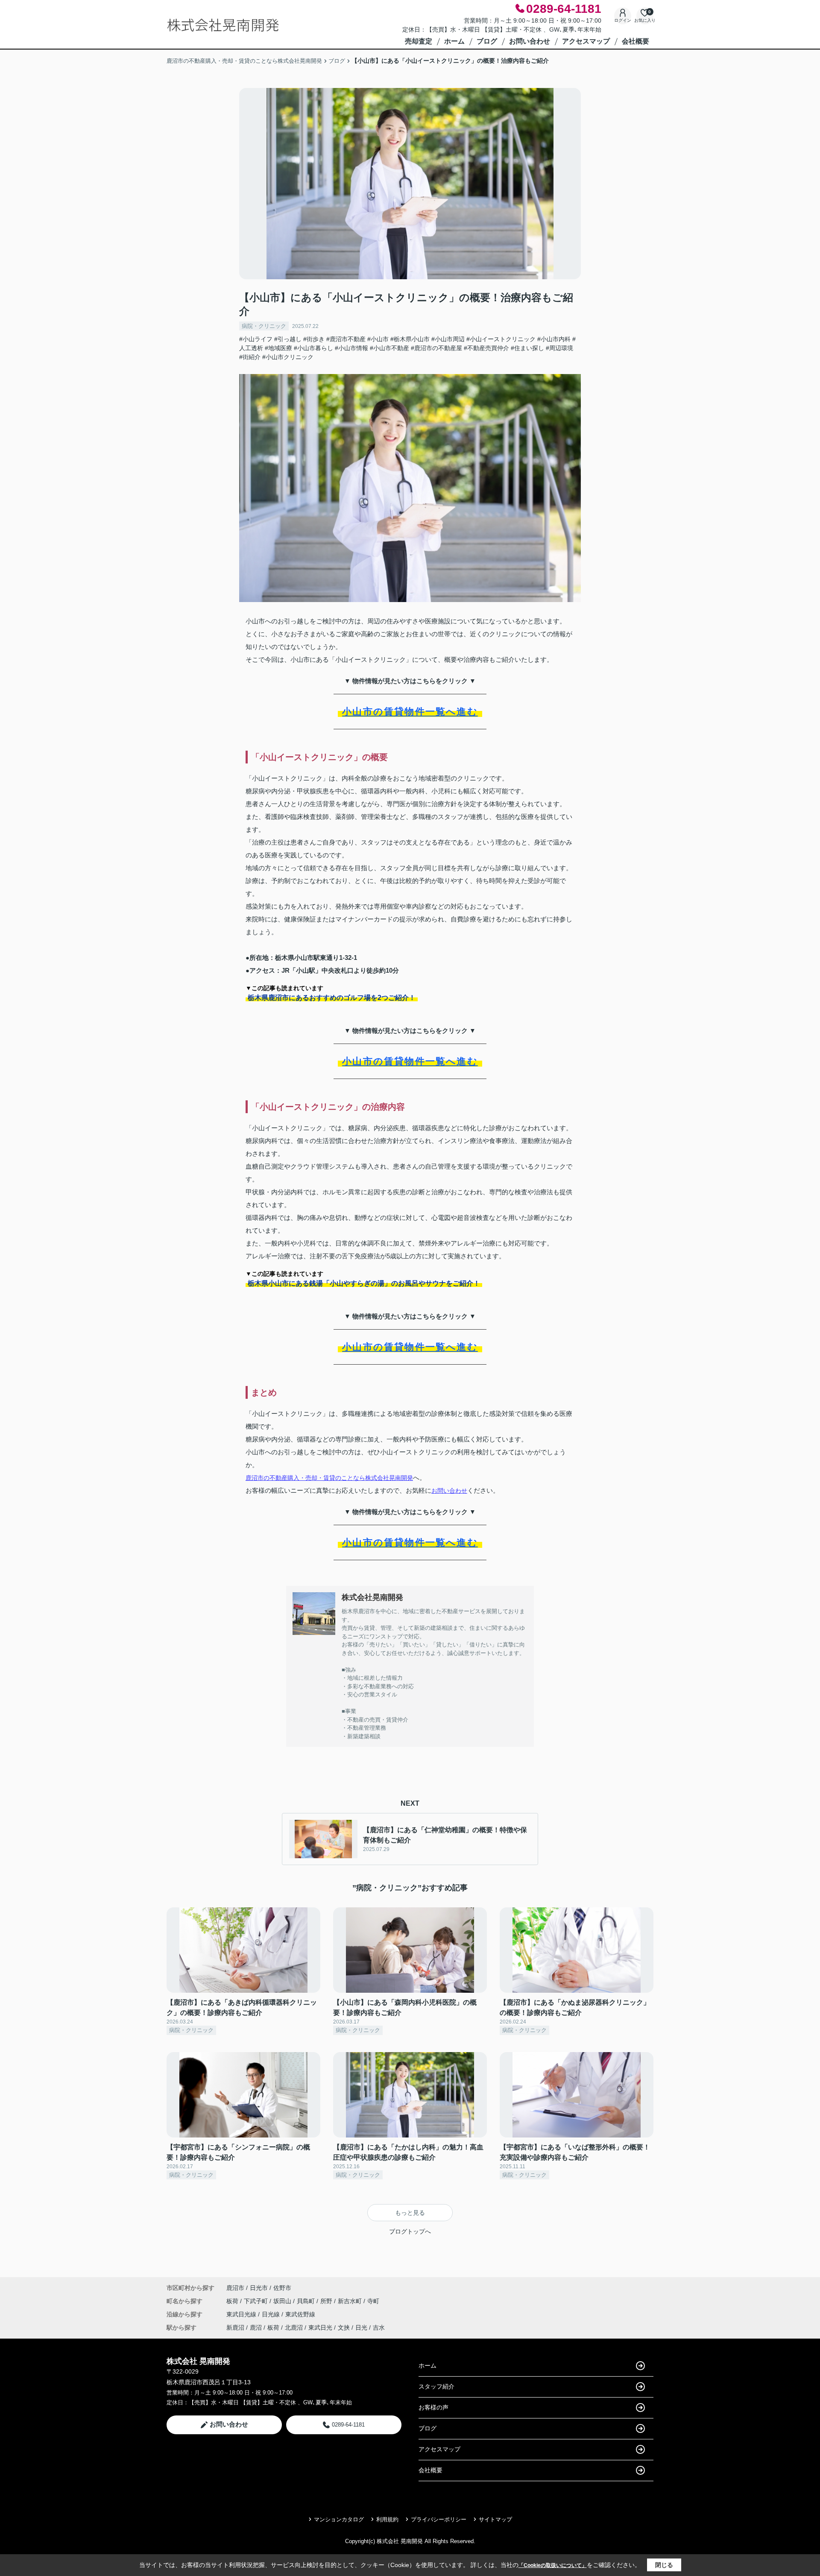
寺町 (373, 2301)
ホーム (454, 41)
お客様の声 (433, 2407)
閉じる (664, 2565)
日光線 (272, 2314)
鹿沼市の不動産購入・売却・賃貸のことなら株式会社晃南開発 (329, 1478)
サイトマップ (495, 2519)
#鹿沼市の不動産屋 (436, 348)
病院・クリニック (264, 326)
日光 (361, 2327)
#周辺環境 (559, 348)
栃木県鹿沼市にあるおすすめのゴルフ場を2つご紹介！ (332, 998)
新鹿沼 (235, 2327)
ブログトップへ (410, 2231)
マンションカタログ (339, 2519)
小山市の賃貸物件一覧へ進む (410, 712)
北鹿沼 (294, 2327)
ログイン (623, 20)
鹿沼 (256, 2327)
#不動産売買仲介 (486, 348)
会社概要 (635, 41)
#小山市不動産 (389, 348)
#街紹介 (250, 357)
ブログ (487, 41)
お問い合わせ (530, 41)
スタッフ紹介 (436, 2386)
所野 (327, 2301)
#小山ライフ (256, 339)
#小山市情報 (351, 348)
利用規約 (387, 2519)
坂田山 (283, 2301)
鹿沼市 (235, 2288)
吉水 (379, 2327)
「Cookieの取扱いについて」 (553, 2565)
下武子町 (257, 2301)
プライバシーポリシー (439, 2519)
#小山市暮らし (313, 348)
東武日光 (320, 2327)
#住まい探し (527, 348)
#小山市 (378, 339)
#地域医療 (278, 348)
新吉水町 (351, 2301)
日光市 (259, 2288)
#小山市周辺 (448, 339)
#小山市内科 (554, 339)
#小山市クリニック (288, 357)
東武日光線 (242, 2314)
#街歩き (314, 339)
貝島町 (307, 2301)
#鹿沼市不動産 (346, 339)
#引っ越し (288, 339)
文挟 (344, 2327)
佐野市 (282, 2288)
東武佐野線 (300, 2314)
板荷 (233, 2301)
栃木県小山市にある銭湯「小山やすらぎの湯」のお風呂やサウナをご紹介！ (364, 1283)
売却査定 (419, 41)
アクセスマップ (586, 41)
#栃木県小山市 (410, 339)
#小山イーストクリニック (501, 339)
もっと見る (410, 2213)
